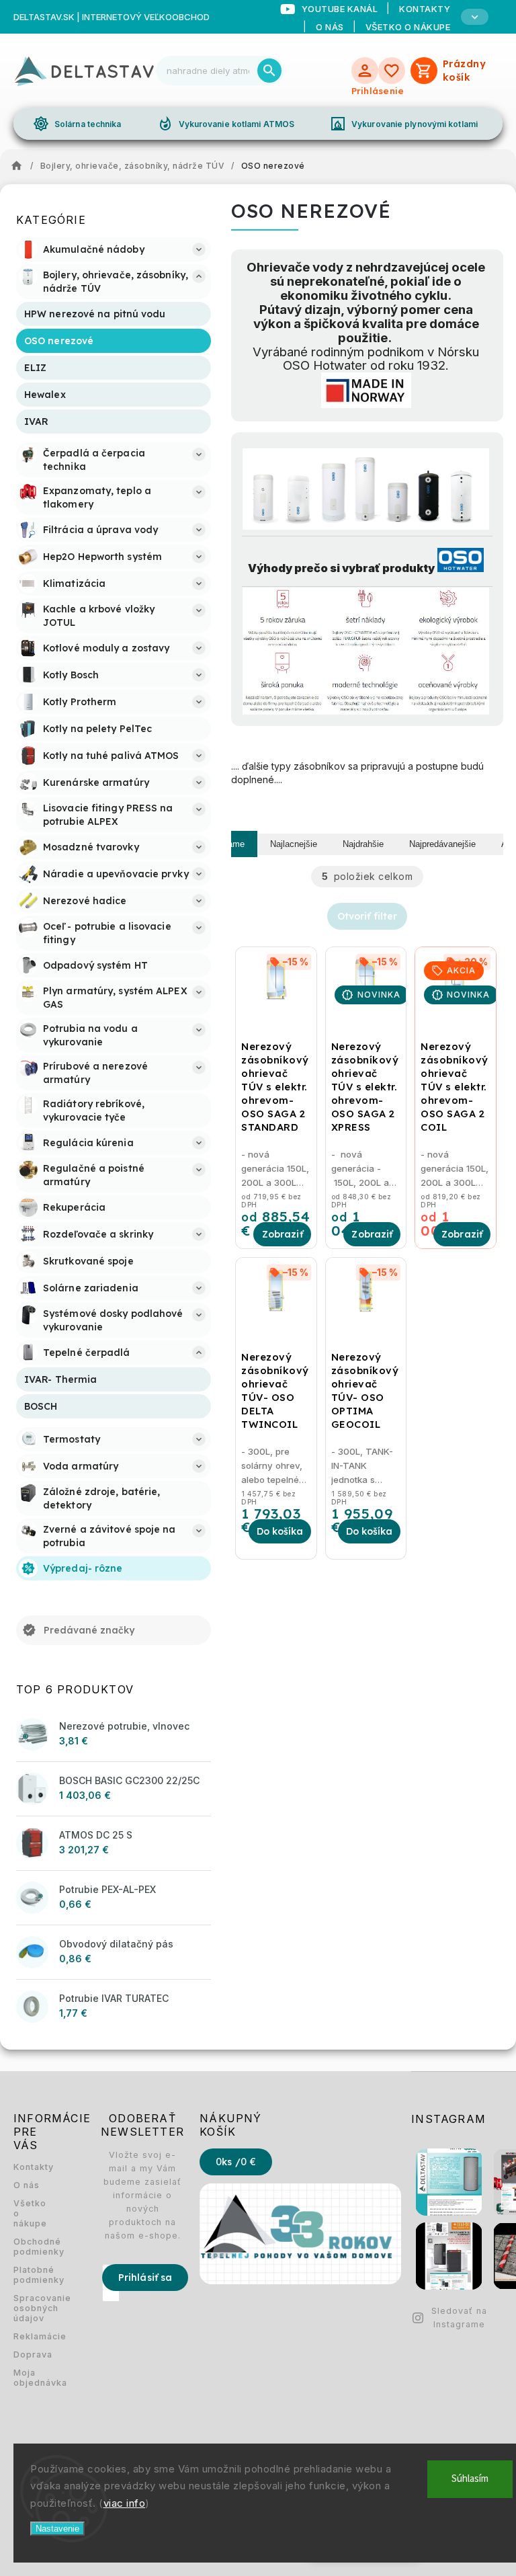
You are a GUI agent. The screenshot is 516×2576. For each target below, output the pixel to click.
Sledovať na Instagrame (459, 2318)
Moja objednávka (30, 2378)
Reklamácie (30, 2336)
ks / (236, 2162)
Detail (282, 1234)
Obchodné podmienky (30, 2247)
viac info (125, 2503)
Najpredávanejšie (442, 844)
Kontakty (30, 2167)
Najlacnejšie (294, 844)
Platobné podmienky (30, 2275)
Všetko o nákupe (408, 27)
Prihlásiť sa (145, 2278)
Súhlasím (470, 2479)
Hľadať (269, 71)
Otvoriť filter (367, 916)
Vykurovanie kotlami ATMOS (226, 124)
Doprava (30, 2354)
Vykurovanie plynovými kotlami (404, 124)
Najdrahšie (363, 844)
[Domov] (20, 166)
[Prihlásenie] (365, 71)
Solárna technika (77, 124)
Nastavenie (57, 2529)
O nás (330, 27)
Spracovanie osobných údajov (30, 2308)
